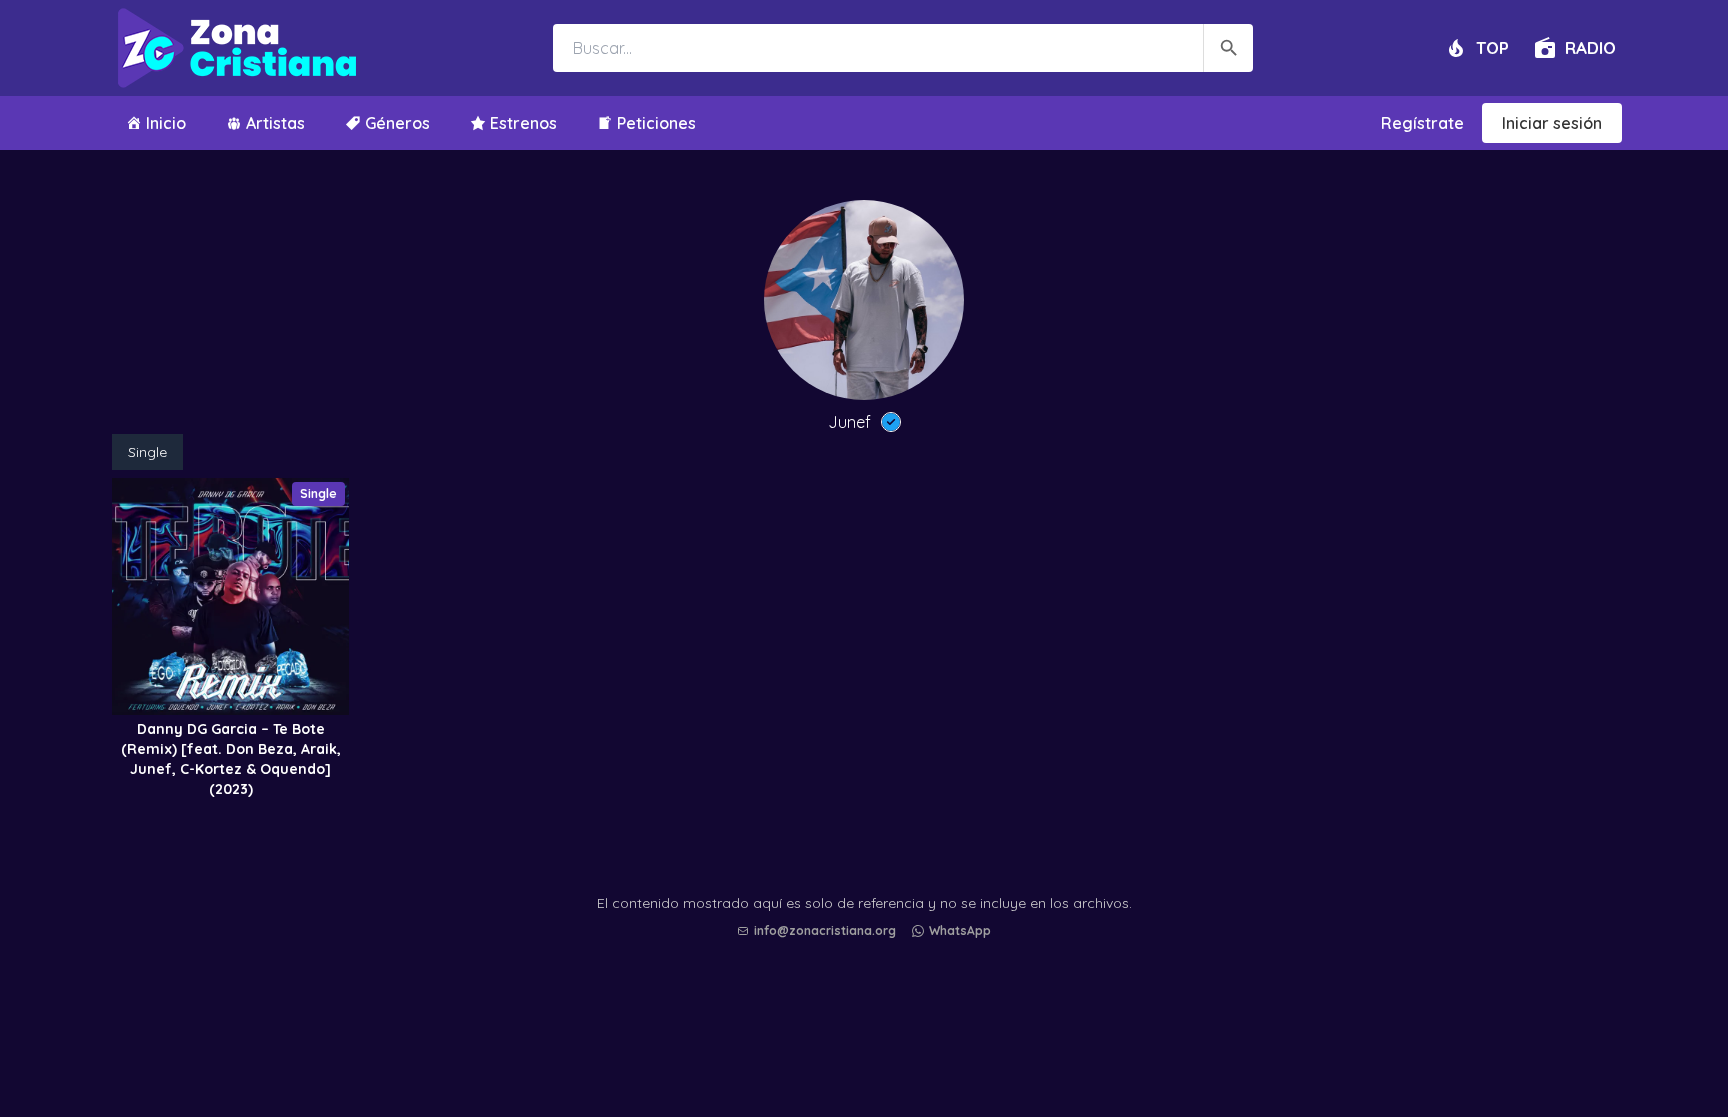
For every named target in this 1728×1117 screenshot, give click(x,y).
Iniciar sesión (1552, 123)
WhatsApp (960, 930)
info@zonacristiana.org (825, 930)
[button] (869, 1048)
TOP (1492, 47)
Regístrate (1422, 123)
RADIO (1590, 47)
